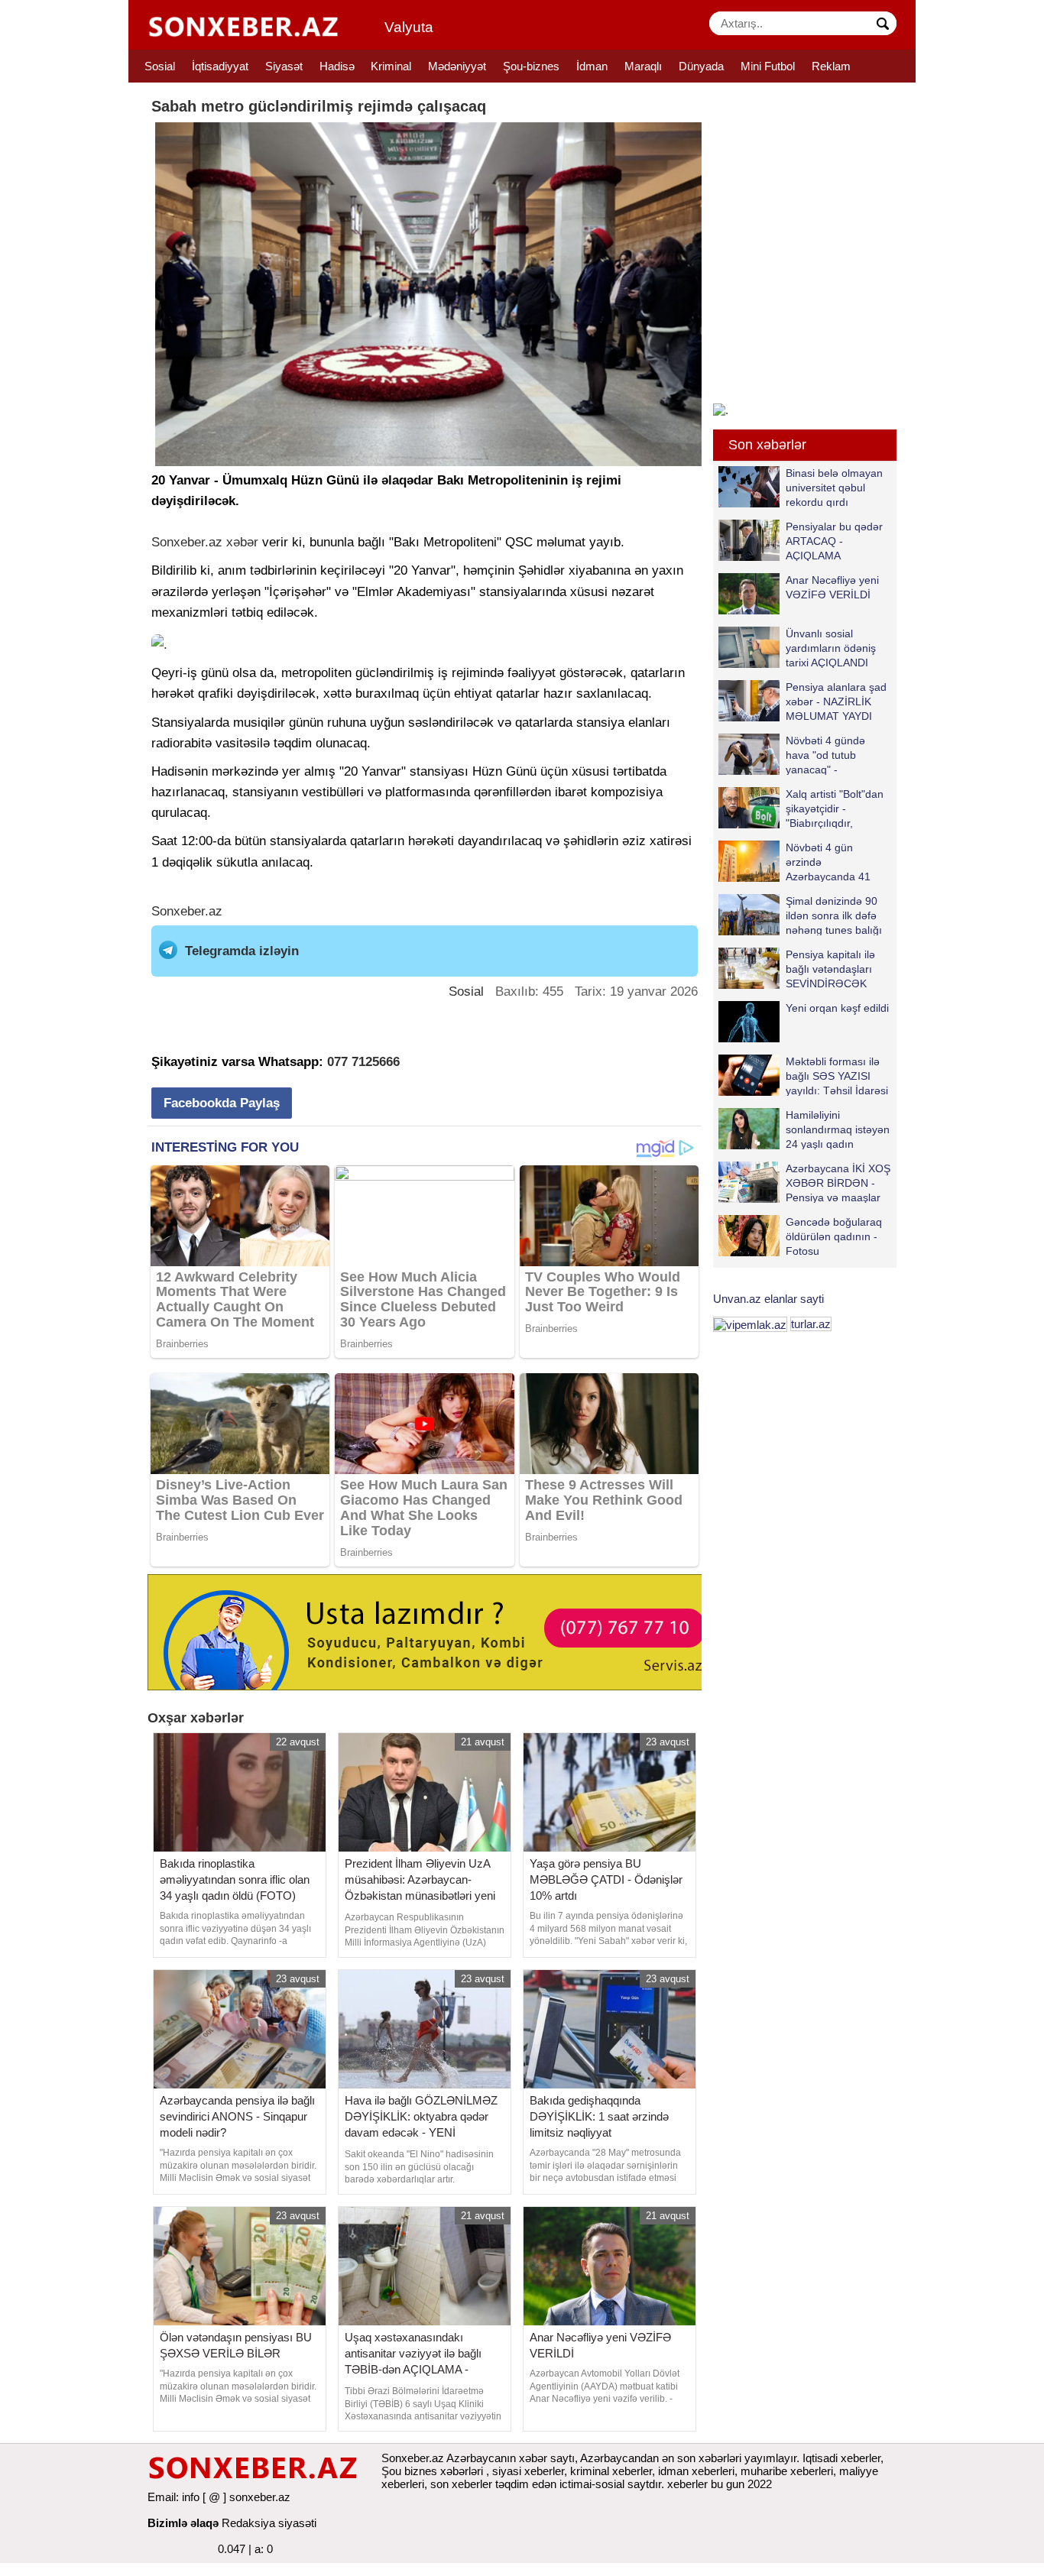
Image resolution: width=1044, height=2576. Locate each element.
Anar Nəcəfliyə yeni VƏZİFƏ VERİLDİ (832, 587)
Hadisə (337, 66)
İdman (592, 66)
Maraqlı (643, 66)
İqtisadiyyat (220, 66)
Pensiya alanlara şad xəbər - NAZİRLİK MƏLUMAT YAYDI (836, 701)
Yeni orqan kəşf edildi (837, 1008)
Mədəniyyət (457, 66)
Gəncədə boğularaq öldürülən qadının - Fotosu (834, 1236)
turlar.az (811, 1324)
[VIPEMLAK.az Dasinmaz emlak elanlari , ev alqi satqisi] (750, 1324)
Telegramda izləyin (242, 951)
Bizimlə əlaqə (183, 2523)
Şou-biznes (531, 66)
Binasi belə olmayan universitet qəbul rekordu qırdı (834, 487)
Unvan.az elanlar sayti (768, 1299)
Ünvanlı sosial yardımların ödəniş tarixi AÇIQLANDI (831, 648)
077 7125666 (363, 1062)
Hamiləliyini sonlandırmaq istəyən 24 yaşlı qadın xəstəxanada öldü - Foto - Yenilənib (804, 1129)
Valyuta (409, 27)
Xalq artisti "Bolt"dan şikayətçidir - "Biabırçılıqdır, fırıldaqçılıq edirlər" (835, 808)
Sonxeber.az (187, 542)
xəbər (242, 542)
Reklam (831, 66)
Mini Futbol (768, 66)
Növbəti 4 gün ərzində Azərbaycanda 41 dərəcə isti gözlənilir (833, 862)
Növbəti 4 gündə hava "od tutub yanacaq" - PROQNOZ (825, 755)
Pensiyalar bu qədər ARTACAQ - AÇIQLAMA (834, 541)
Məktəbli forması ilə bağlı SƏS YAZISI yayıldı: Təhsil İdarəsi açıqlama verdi (837, 1076)
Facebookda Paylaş (222, 1103)
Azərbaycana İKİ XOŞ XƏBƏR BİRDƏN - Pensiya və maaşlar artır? (838, 1183)
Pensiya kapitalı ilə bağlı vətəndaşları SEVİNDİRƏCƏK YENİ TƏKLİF (830, 969)
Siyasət (284, 66)
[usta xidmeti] (433, 1631)
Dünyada (701, 66)
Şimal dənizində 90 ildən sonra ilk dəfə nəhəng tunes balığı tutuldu (834, 915)
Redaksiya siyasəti (269, 2523)
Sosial (160, 66)
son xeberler (461, 2484)
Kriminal (391, 66)
